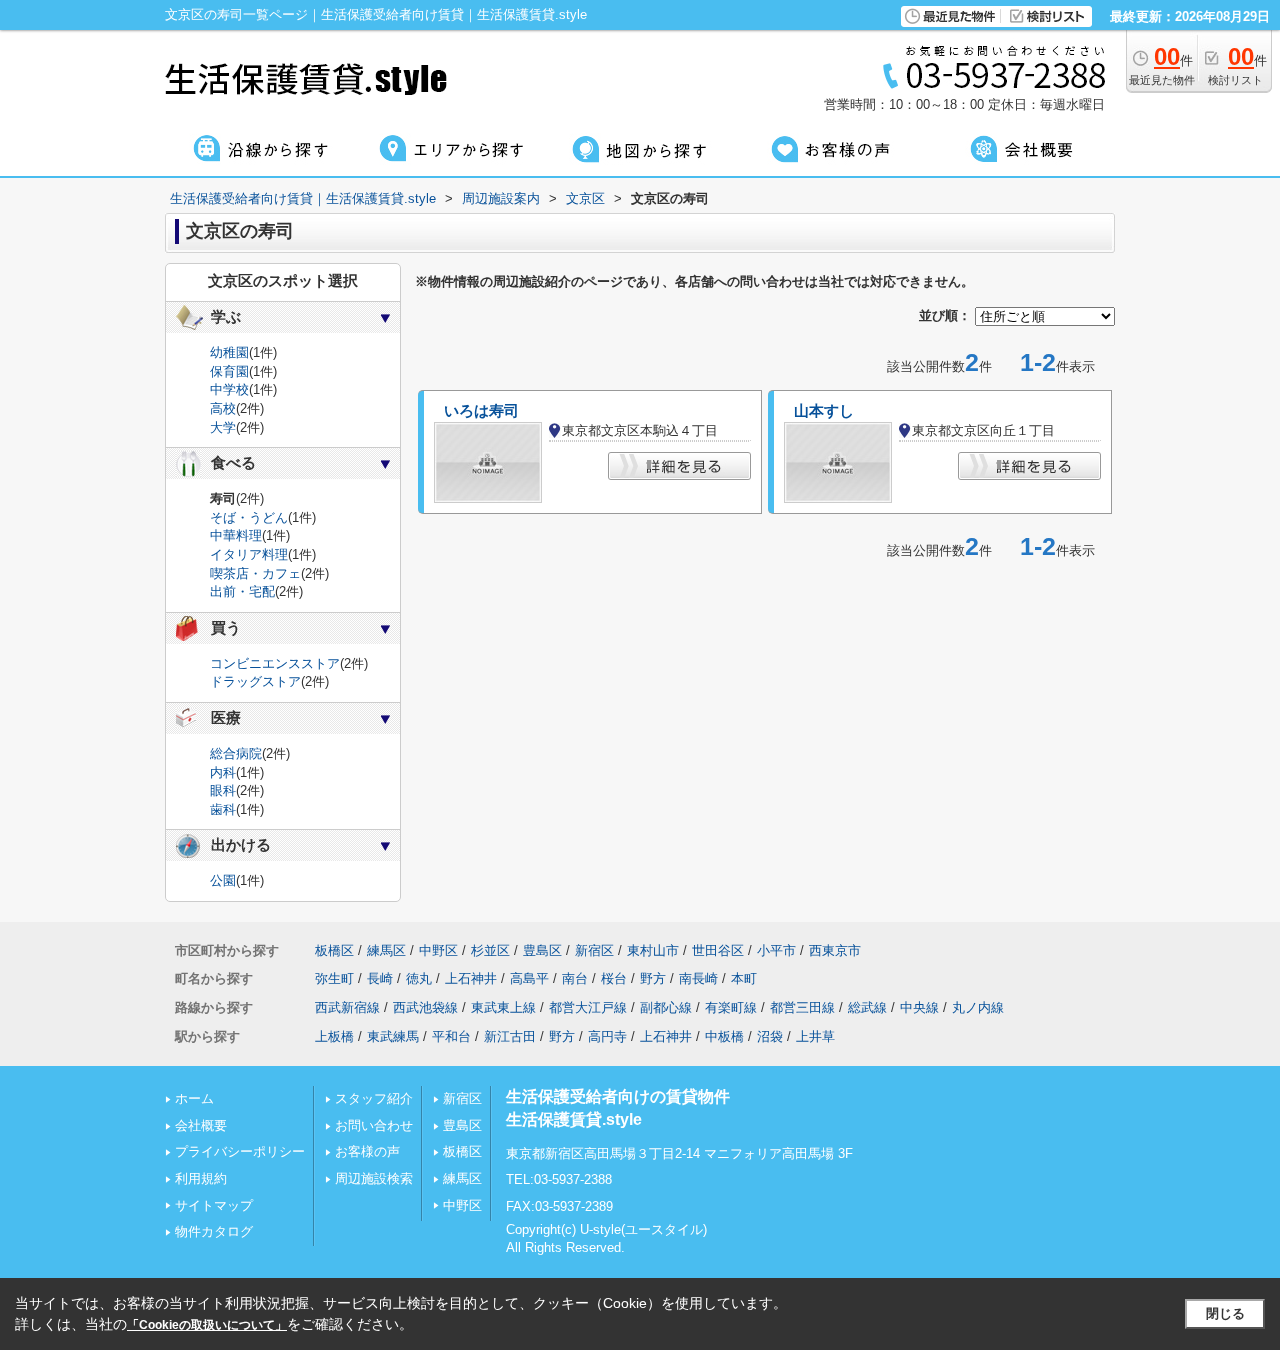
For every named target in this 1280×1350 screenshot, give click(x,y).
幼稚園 (229, 352)
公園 (223, 880)
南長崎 (698, 978)
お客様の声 (367, 1151)
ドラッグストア (255, 681)
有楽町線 (731, 1007)
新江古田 (510, 1036)
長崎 (380, 978)
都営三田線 (802, 1007)
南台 (575, 978)
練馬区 (386, 950)
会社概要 (201, 1125)
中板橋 (724, 1036)
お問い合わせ (374, 1125)
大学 (223, 427)
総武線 (867, 1007)
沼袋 (770, 1036)
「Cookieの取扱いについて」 (207, 1325)
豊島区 (542, 950)
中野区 (438, 950)
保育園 (229, 371)
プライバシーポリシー (240, 1151)
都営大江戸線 (588, 1007)
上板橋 (334, 1036)
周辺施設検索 (374, 1178)
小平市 (776, 950)
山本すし (824, 411)
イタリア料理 (249, 554)
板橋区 (334, 950)
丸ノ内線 (978, 1007)
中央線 (919, 1007)
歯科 (223, 809)
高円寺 (607, 1036)
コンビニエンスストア (275, 663)
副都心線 (666, 1007)
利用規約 (201, 1178)
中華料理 (236, 535)
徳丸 (419, 978)
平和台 (451, 1036)
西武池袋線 (425, 1007)
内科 (223, 772)
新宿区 (594, 950)
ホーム (194, 1098)
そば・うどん (249, 517)
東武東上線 (503, 1007)
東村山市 (653, 950)
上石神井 (471, 978)
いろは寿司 (481, 411)
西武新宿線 (347, 1007)
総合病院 (236, 753)
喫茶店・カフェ (255, 573)
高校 (223, 408)
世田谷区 (718, 950)
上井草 (815, 1036)
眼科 (223, 790)
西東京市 (835, 950)
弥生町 (334, 978)
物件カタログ (214, 1231)
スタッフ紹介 (374, 1098)
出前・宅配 (242, 591)
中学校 (229, 389)
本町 (744, 978)
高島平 (529, 978)
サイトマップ (214, 1205)
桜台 (614, 978)
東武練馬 (393, 1036)
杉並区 (490, 950)
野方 (653, 978)
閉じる (1225, 1313)
